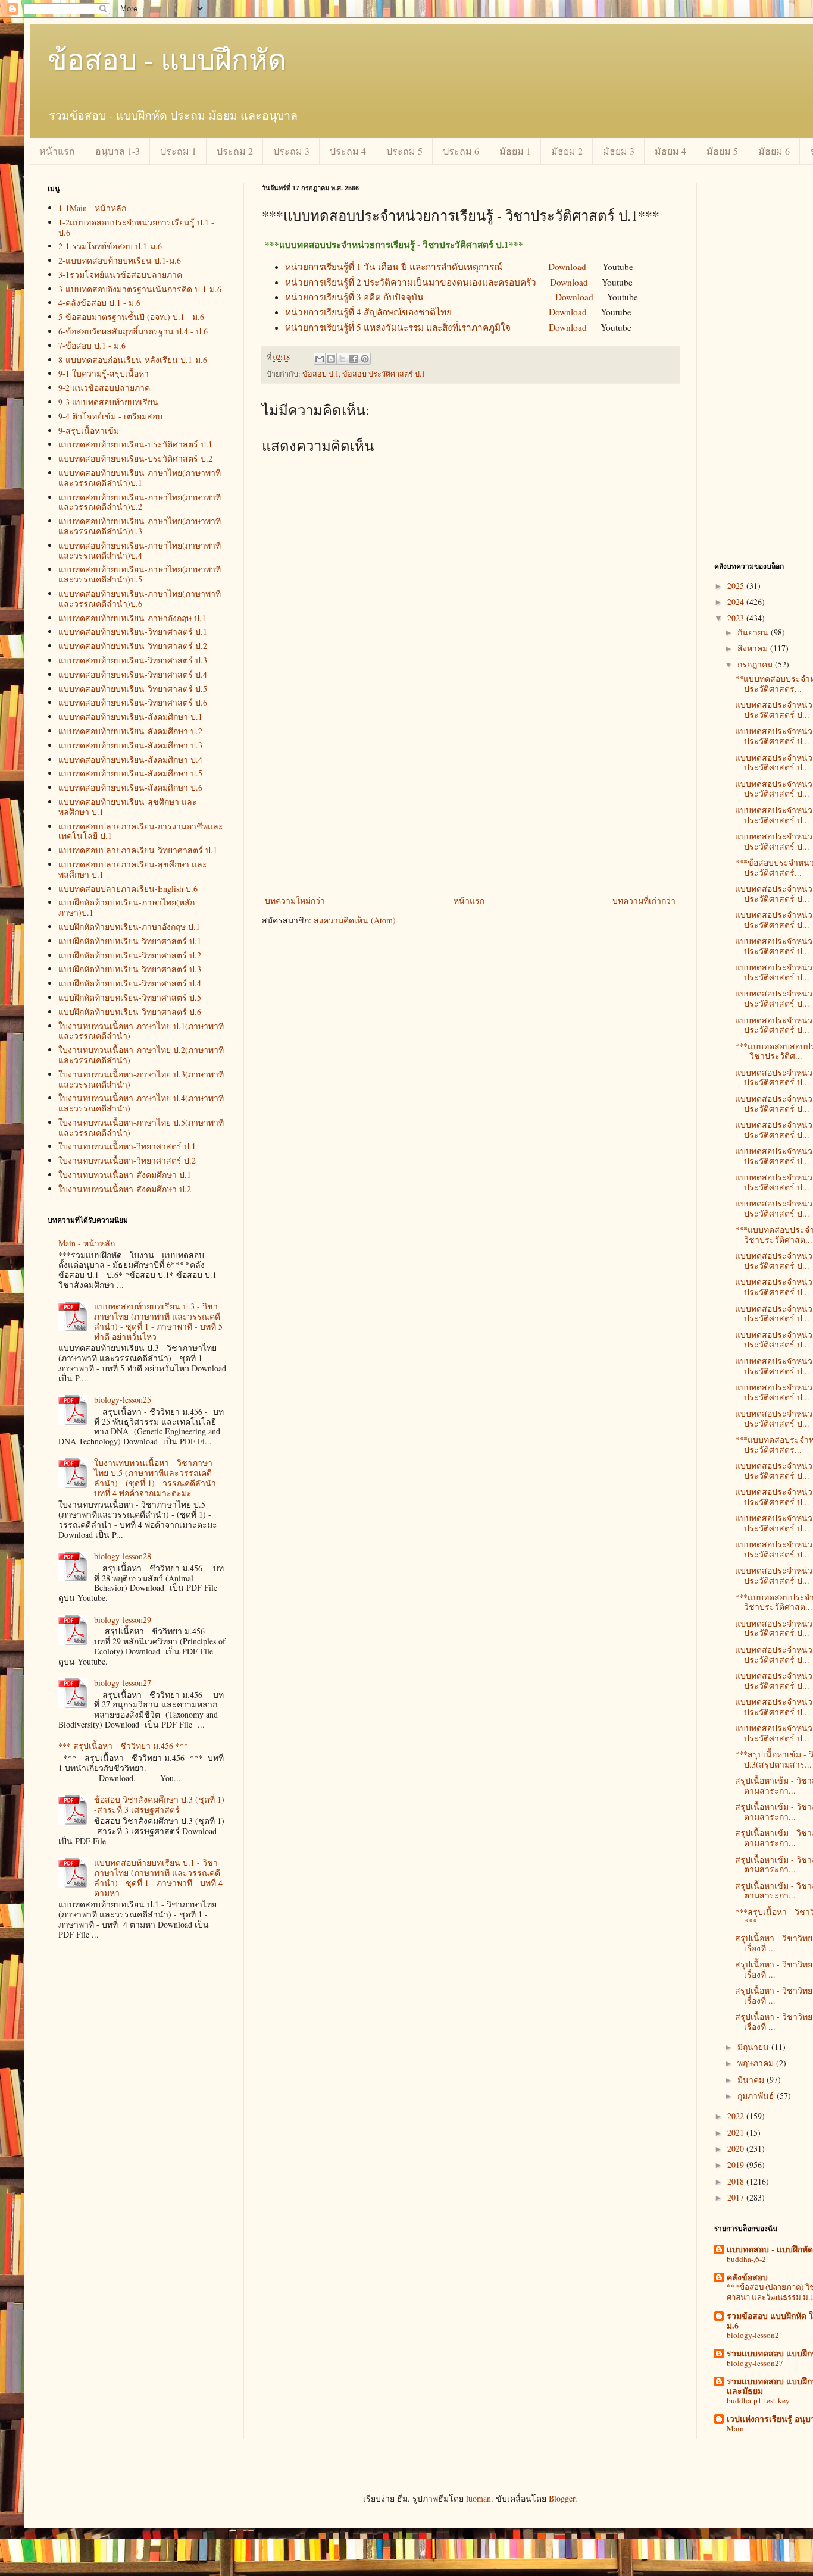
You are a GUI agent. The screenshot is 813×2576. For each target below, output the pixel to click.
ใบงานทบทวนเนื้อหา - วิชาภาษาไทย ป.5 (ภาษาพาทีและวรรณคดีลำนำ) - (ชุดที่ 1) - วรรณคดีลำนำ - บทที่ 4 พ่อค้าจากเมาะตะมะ (158, 1477)
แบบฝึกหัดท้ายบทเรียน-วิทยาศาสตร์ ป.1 (130, 941)
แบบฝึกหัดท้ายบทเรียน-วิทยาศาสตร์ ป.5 (130, 997)
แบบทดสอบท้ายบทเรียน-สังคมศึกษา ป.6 (130, 787)
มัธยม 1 (515, 151)
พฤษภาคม (757, 2063)
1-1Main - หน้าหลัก (92, 208)
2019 (737, 2165)
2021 (737, 2132)
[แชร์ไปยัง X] (342, 359)
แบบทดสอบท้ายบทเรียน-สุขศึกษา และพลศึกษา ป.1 (128, 807)
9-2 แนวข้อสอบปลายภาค (104, 388)
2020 (737, 2149)
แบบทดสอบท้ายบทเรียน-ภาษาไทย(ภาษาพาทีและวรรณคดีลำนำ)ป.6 (140, 598)
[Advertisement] (470, 804)
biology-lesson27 (123, 1683)
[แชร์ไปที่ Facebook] (354, 359)
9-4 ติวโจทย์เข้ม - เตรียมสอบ (110, 416)
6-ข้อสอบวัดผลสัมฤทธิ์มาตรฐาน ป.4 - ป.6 (133, 331)
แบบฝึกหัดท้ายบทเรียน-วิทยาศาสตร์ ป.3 (130, 969)
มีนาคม (752, 2080)
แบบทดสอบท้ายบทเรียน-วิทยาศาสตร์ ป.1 (133, 632)
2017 (737, 2197)
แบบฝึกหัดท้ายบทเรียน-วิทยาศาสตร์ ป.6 (130, 1012)
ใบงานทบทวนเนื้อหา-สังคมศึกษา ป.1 (125, 1175)
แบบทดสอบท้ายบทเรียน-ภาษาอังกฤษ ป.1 (132, 618)
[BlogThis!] (331, 359)
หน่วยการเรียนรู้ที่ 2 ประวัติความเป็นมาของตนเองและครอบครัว (411, 282)
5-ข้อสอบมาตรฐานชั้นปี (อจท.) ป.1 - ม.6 (131, 317)
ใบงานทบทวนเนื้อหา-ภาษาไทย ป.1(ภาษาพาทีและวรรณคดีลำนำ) (141, 1031)
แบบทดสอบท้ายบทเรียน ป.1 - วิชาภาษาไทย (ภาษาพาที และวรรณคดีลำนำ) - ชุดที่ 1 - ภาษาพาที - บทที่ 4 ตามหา (158, 1877)
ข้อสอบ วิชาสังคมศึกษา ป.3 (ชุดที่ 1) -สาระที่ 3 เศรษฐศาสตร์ (159, 1804)
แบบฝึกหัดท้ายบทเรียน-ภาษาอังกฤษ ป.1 (129, 927)
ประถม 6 (461, 151)
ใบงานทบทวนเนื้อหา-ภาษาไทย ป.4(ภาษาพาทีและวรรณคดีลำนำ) (141, 1103)
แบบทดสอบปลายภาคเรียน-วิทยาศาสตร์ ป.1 (138, 850)
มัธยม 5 (722, 151)
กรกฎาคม (756, 664)
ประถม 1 (178, 151)
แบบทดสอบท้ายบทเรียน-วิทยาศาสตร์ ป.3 (133, 660)
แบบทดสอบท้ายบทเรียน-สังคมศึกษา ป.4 (130, 759)
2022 (737, 2116)
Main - (737, 2428)
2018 (737, 2181)
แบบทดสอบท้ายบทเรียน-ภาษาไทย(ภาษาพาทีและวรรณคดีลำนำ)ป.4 (140, 550)
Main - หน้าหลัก (87, 1243)
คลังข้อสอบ (747, 2277)
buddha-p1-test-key (758, 2400)
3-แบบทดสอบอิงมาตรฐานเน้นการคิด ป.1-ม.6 (140, 289)
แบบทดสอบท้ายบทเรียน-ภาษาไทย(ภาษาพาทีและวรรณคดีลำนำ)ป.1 (140, 478)
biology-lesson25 (123, 1400)
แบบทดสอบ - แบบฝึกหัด (770, 2249)
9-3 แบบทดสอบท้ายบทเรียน (108, 402)
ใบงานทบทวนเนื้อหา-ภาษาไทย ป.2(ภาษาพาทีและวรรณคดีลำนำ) (141, 1055)
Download (567, 267)
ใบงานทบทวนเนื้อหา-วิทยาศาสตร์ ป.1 (127, 1146)
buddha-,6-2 (746, 2259)
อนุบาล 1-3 (118, 151)
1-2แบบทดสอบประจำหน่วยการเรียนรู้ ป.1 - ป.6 (136, 227)
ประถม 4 (348, 151)
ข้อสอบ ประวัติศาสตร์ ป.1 (384, 374)
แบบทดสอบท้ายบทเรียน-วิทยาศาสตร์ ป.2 (133, 646)
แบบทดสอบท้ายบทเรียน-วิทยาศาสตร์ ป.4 (133, 674)
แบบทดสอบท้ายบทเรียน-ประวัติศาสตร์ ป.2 (135, 458)
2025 (737, 586)
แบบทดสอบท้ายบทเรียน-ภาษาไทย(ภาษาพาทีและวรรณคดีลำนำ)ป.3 (140, 526)
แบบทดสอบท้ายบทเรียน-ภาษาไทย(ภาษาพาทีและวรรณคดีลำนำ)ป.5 (140, 574)
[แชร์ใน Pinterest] (365, 359)
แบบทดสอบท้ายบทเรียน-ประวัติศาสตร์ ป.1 (135, 444)
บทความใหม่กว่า (295, 900)
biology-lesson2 (753, 2335)
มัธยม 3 (619, 151)
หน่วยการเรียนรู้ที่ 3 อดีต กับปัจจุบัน (354, 297)
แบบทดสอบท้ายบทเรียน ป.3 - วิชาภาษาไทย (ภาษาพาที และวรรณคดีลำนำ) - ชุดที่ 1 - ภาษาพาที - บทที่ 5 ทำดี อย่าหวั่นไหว (158, 1321)
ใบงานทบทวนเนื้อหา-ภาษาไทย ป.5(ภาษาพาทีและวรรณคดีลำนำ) (141, 1127)
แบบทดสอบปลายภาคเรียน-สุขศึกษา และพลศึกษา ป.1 (133, 869)
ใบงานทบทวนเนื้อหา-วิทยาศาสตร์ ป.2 (127, 1160)
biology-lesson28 (123, 1556)
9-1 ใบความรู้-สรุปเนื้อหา (104, 373)
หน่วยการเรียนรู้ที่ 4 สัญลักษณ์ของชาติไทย (368, 312)
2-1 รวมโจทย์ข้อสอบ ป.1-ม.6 (110, 246)
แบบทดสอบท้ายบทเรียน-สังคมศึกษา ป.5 (130, 773)
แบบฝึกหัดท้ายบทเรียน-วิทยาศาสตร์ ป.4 (130, 983)
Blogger (562, 2498)
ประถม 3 (291, 151)
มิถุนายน (754, 2047)
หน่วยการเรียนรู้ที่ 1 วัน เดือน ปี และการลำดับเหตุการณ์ (394, 267)
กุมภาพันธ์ (757, 2096)
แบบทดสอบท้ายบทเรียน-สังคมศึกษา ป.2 (130, 731)
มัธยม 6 (774, 151)
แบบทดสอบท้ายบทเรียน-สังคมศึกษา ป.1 (130, 717)
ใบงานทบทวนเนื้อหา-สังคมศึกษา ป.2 (125, 1189)
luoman (479, 2498)
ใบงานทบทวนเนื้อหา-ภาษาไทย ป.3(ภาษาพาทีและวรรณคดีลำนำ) (141, 1079)
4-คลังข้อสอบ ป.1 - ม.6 (99, 303)
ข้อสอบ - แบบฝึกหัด (167, 58)
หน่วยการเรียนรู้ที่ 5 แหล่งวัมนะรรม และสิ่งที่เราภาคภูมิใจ (398, 327)
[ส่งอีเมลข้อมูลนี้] (320, 359)
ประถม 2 (235, 151)
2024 (737, 602)
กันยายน (754, 632)
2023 (737, 618)
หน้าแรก (57, 151)
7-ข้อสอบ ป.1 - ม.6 (92, 345)
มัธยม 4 (670, 151)
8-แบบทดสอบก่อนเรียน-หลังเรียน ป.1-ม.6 (133, 360)
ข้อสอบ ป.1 (320, 374)
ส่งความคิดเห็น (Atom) (355, 920)
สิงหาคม (754, 648)
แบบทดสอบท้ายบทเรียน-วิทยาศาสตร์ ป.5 (133, 689)
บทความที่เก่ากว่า (644, 900)
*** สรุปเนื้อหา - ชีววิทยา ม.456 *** (123, 1746)
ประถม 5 (404, 151)
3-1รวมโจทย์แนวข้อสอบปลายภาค (120, 275)
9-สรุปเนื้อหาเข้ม (89, 430)
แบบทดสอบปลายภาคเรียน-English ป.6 (128, 889)
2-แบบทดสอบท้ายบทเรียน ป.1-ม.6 (120, 260)
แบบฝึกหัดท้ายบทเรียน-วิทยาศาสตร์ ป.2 (130, 955)
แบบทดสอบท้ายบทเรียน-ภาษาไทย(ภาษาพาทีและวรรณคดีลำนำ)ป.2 (140, 502)
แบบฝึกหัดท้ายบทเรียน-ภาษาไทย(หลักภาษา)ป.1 (126, 907)
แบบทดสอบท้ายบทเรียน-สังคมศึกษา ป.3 (130, 745)
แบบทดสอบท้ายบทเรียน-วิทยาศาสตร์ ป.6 (133, 702)
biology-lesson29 (123, 1620)
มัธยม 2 (567, 151)
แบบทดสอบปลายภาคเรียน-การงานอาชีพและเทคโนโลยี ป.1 (141, 831)
